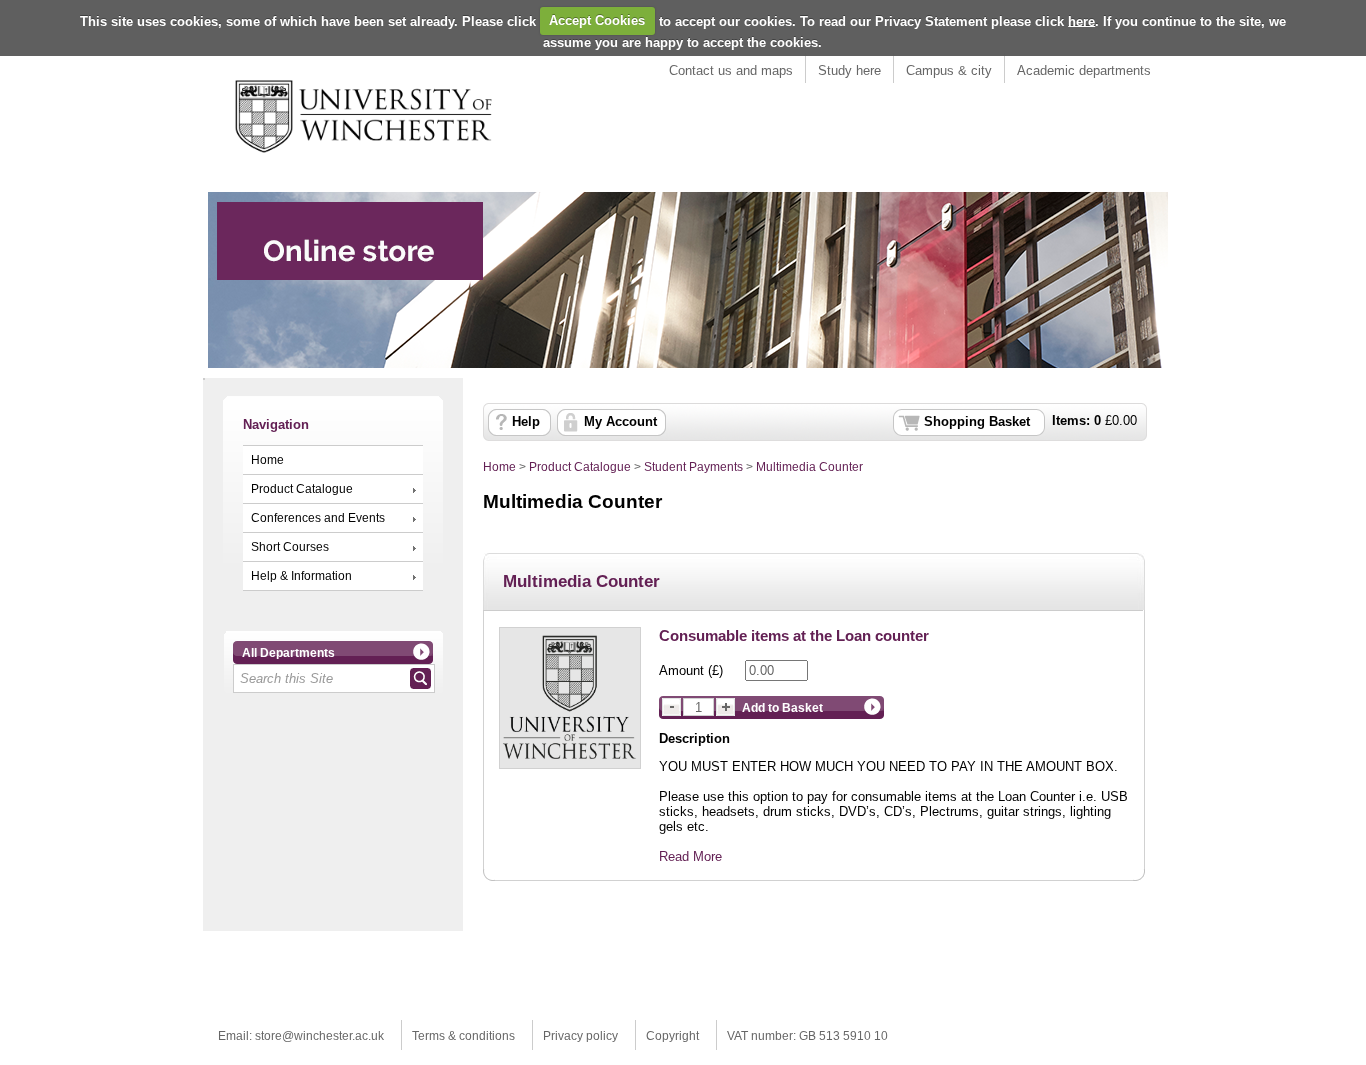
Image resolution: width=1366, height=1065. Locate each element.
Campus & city (949, 70)
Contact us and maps (731, 70)
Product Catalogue (302, 489)
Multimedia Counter (809, 467)
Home (267, 460)
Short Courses (290, 547)
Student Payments (693, 467)
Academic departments (1084, 70)
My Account (620, 422)
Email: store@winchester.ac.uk (301, 1036)
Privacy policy (580, 1036)
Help (526, 422)
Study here (849, 70)
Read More (690, 856)
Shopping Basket (977, 422)
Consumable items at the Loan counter (794, 635)
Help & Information (301, 576)
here (1081, 20)
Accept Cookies (597, 20)
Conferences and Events (318, 518)
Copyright (672, 1036)
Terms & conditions (463, 1036)
